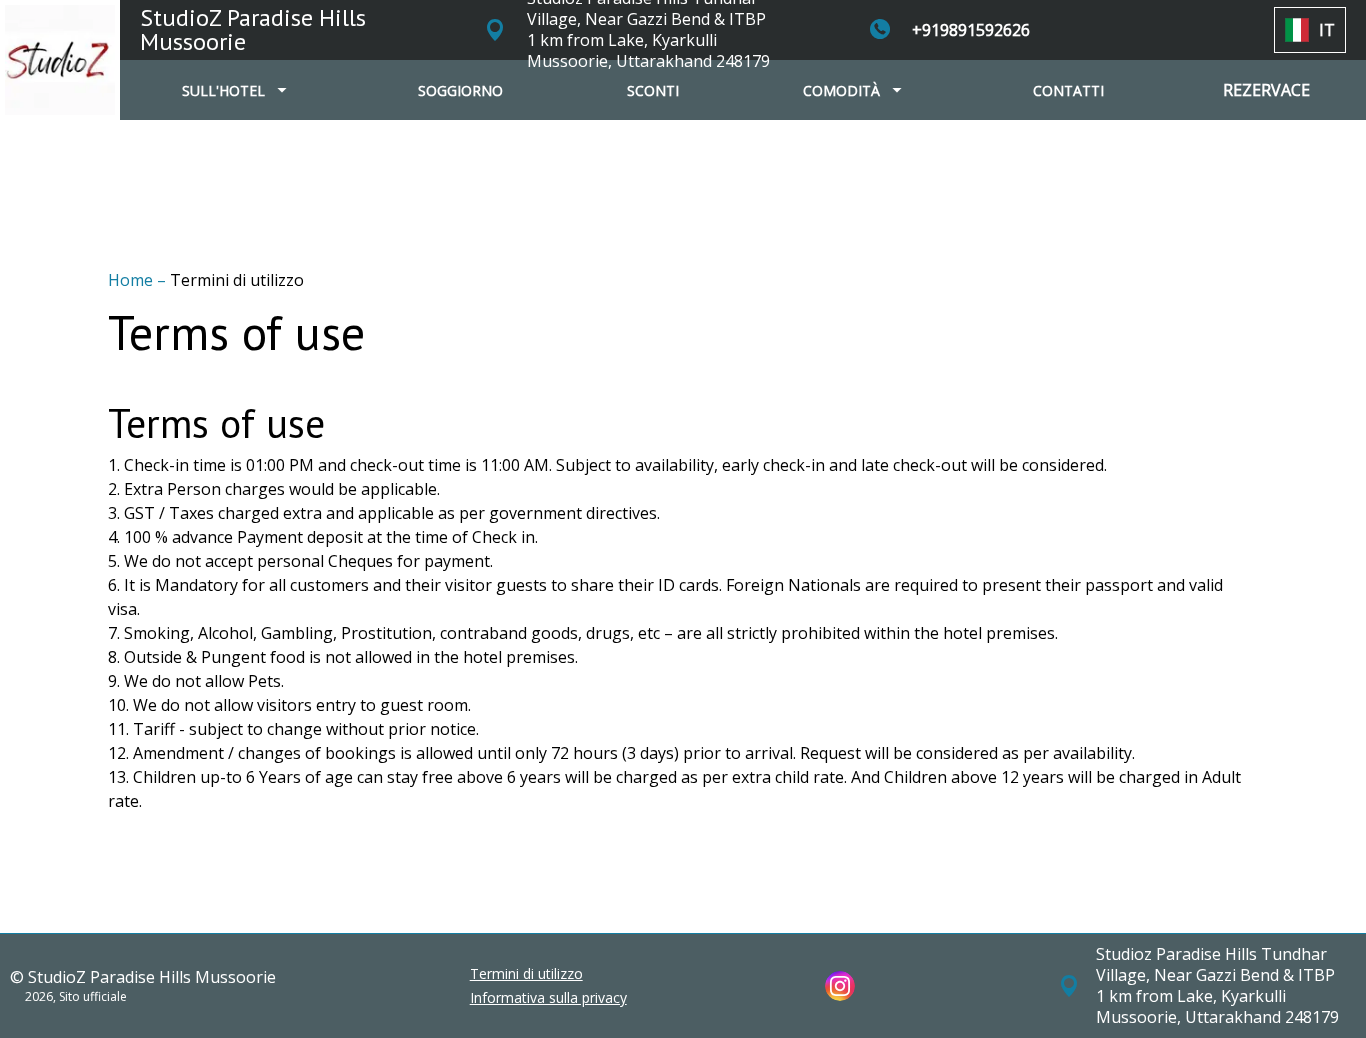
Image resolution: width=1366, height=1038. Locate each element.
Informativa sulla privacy (548, 998)
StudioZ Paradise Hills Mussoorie (253, 29)
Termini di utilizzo (526, 974)
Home (132, 280)
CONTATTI (1068, 90)
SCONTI (653, 90)
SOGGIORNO (460, 90)
